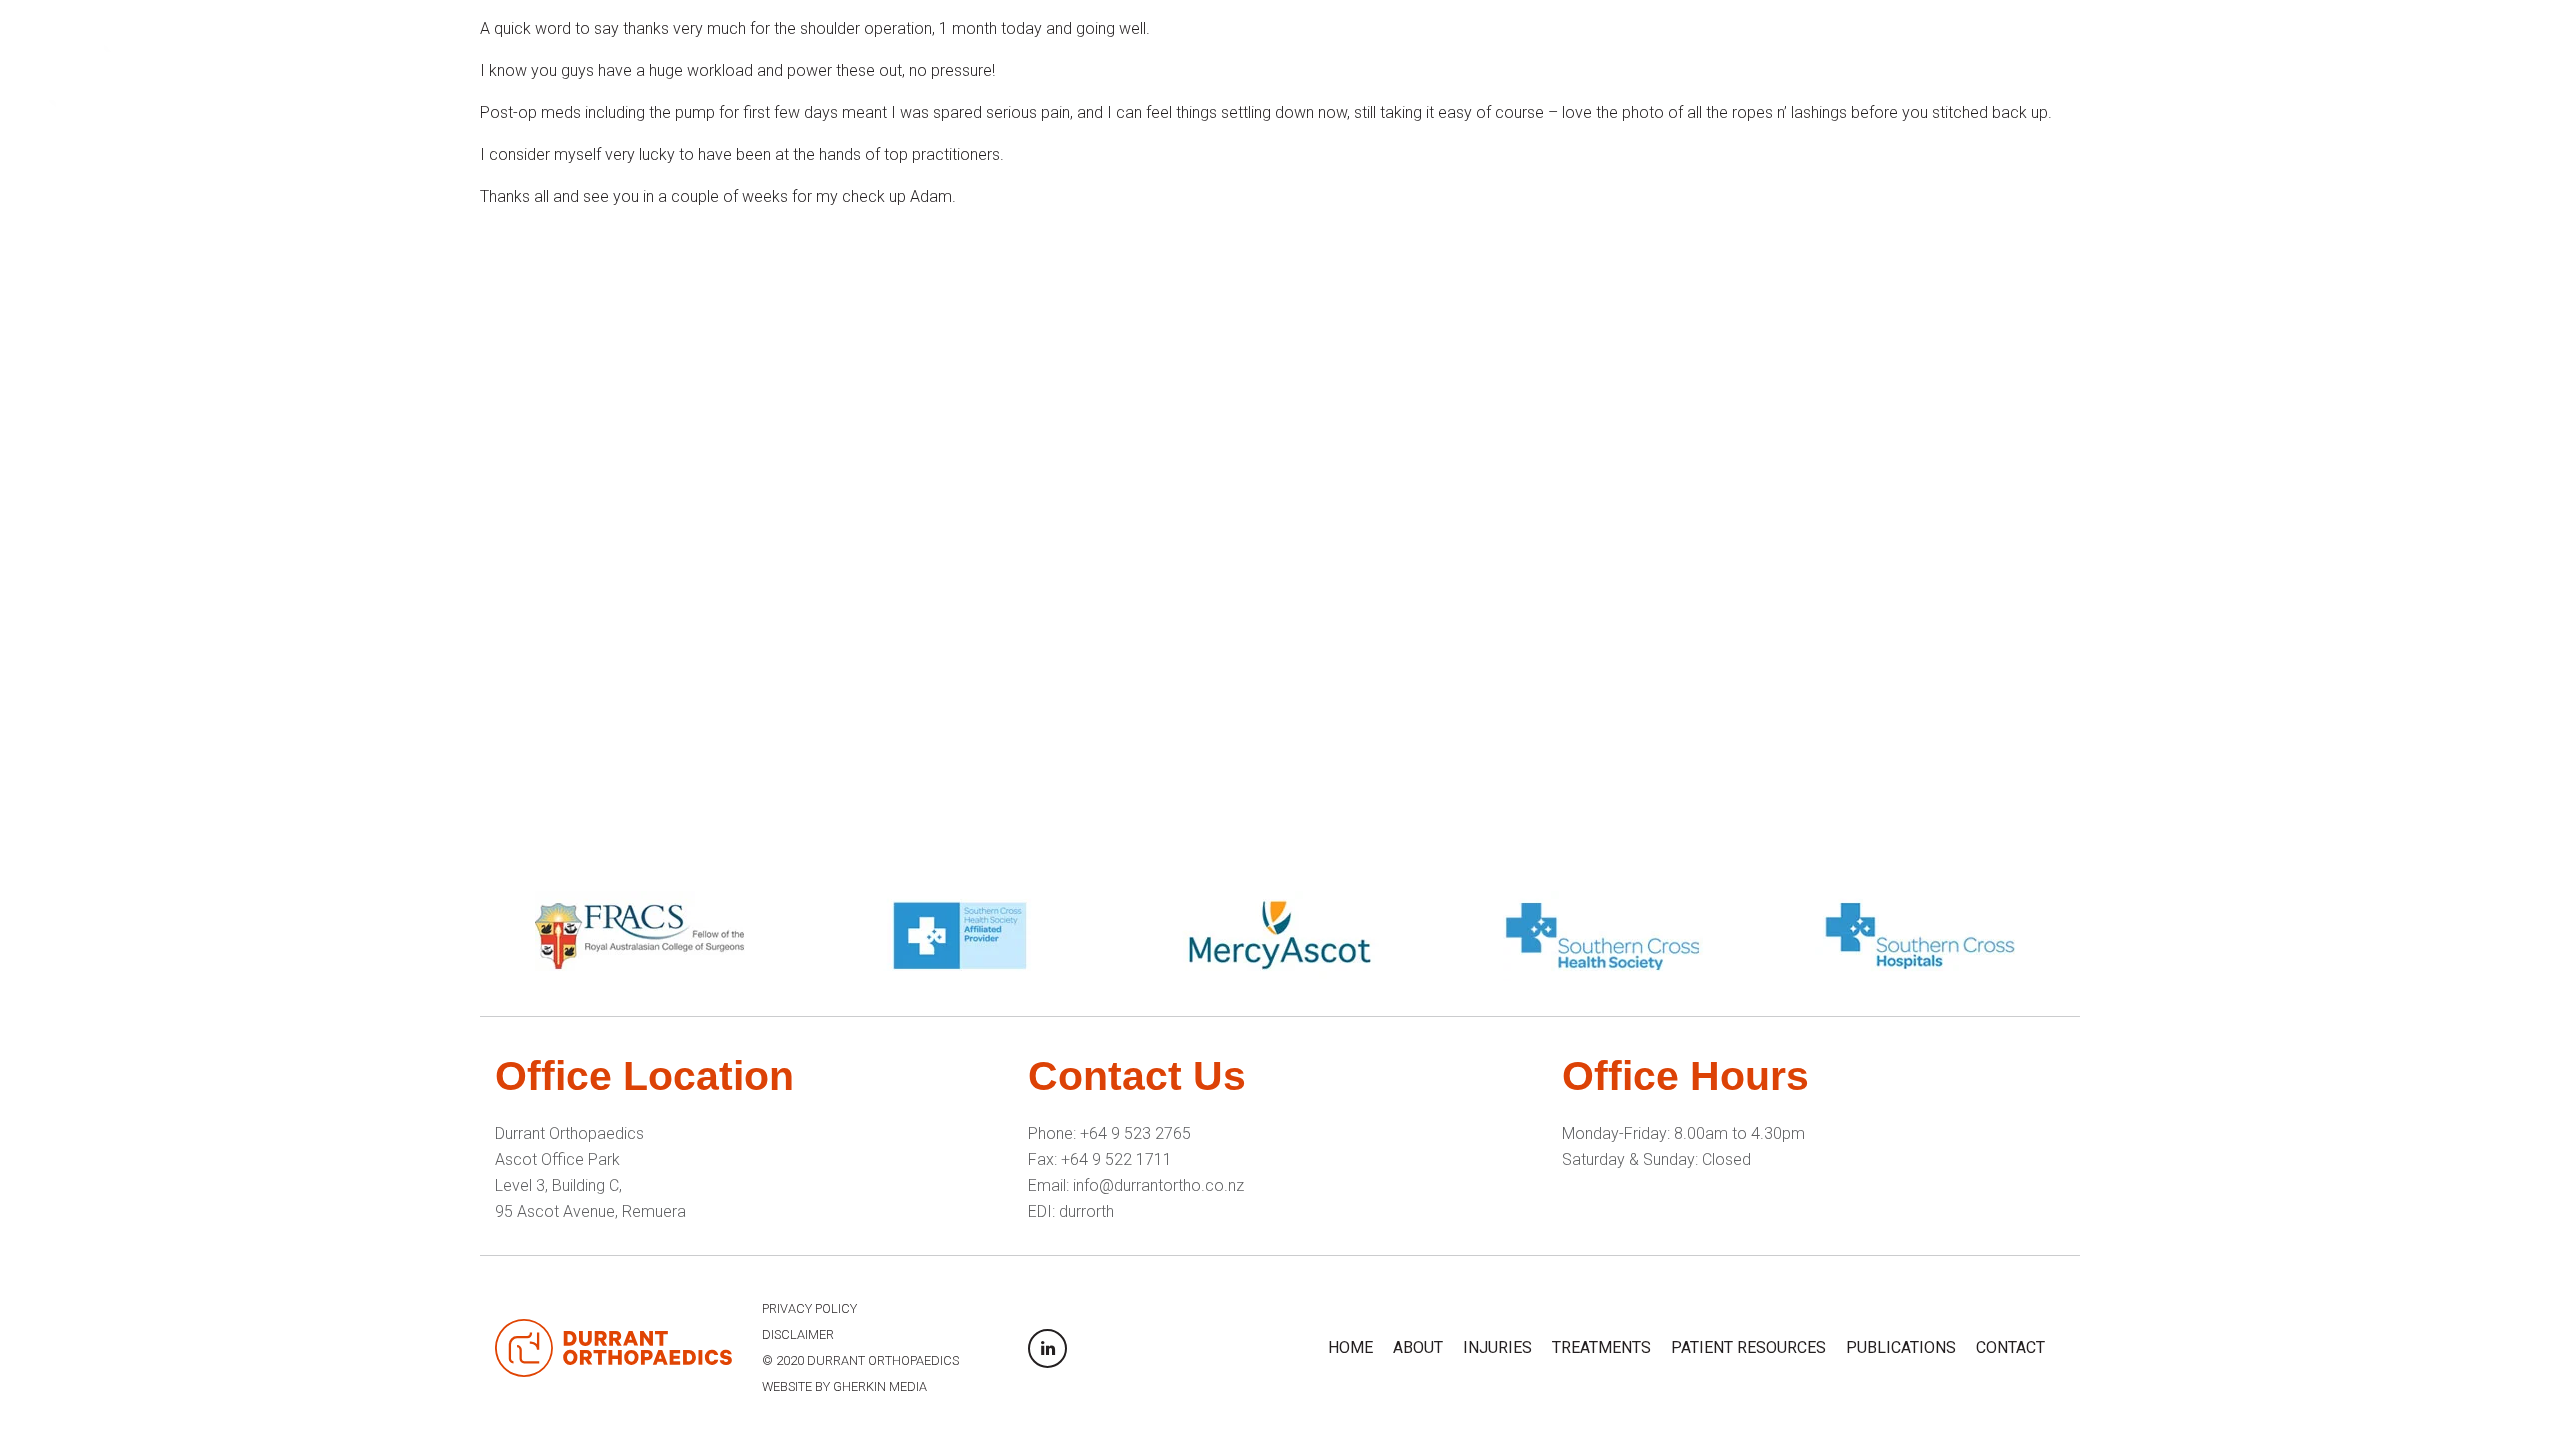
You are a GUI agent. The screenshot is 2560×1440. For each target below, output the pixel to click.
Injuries (1920, 74)
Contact (2499, 74)
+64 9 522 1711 (1116, 1159)
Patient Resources (2216, 74)
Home (1753, 74)
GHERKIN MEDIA (880, 1386)
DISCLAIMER (798, 1334)
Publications (2379, 74)
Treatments (2059, 74)
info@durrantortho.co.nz (1158, 1185)
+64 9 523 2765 (1135, 1133)
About (1831, 74)
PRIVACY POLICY (809, 1308)
